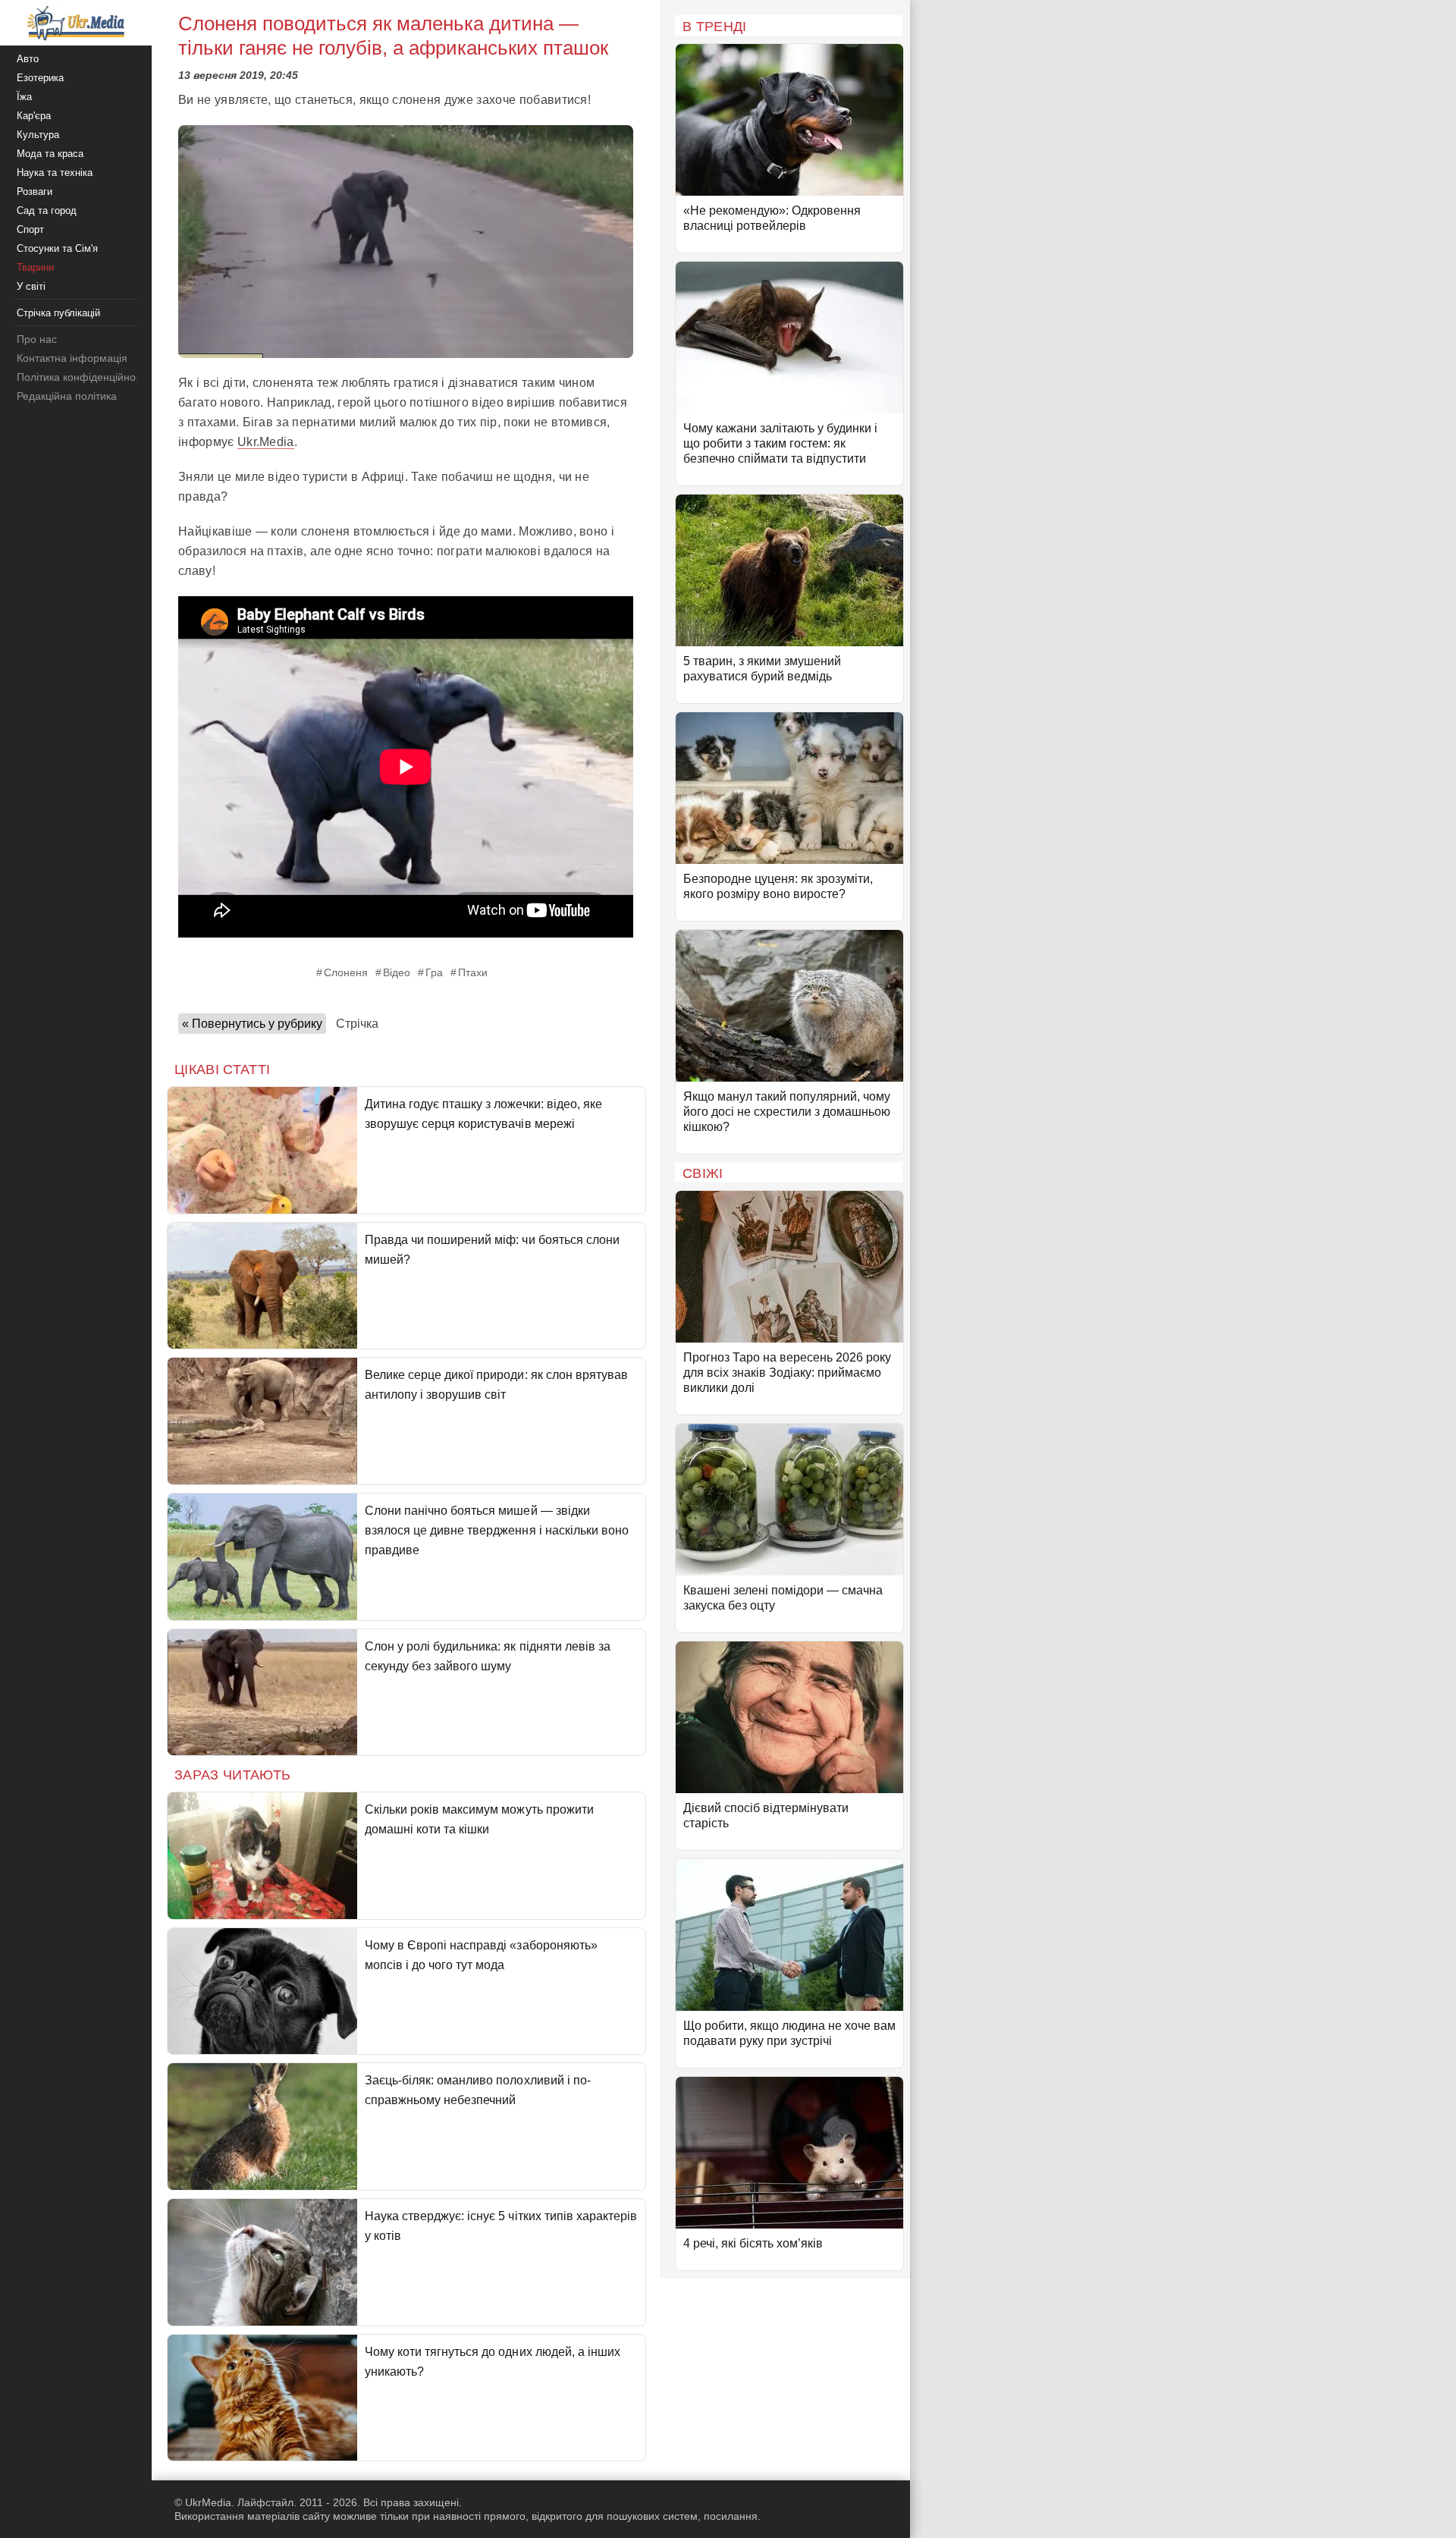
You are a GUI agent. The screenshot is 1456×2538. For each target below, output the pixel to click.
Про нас (37, 339)
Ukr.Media (266, 442)
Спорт (30, 229)
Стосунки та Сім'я (57, 248)
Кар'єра (34, 116)
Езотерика (40, 78)
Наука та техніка (55, 173)
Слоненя (346, 972)
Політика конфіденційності (82, 377)
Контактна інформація (72, 358)
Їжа (24, 97)
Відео (397, 972)
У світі (31, 286)
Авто (28, 59)
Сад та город (47, 210)
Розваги (35, 192)
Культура (38, 135)
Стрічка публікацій (58, 313)
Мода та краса (50, 154)
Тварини (35, 267)
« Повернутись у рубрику (252, 1024)
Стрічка (357, 1024)
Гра (434, 972)
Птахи (473, 972)
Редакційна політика (67, 396)
